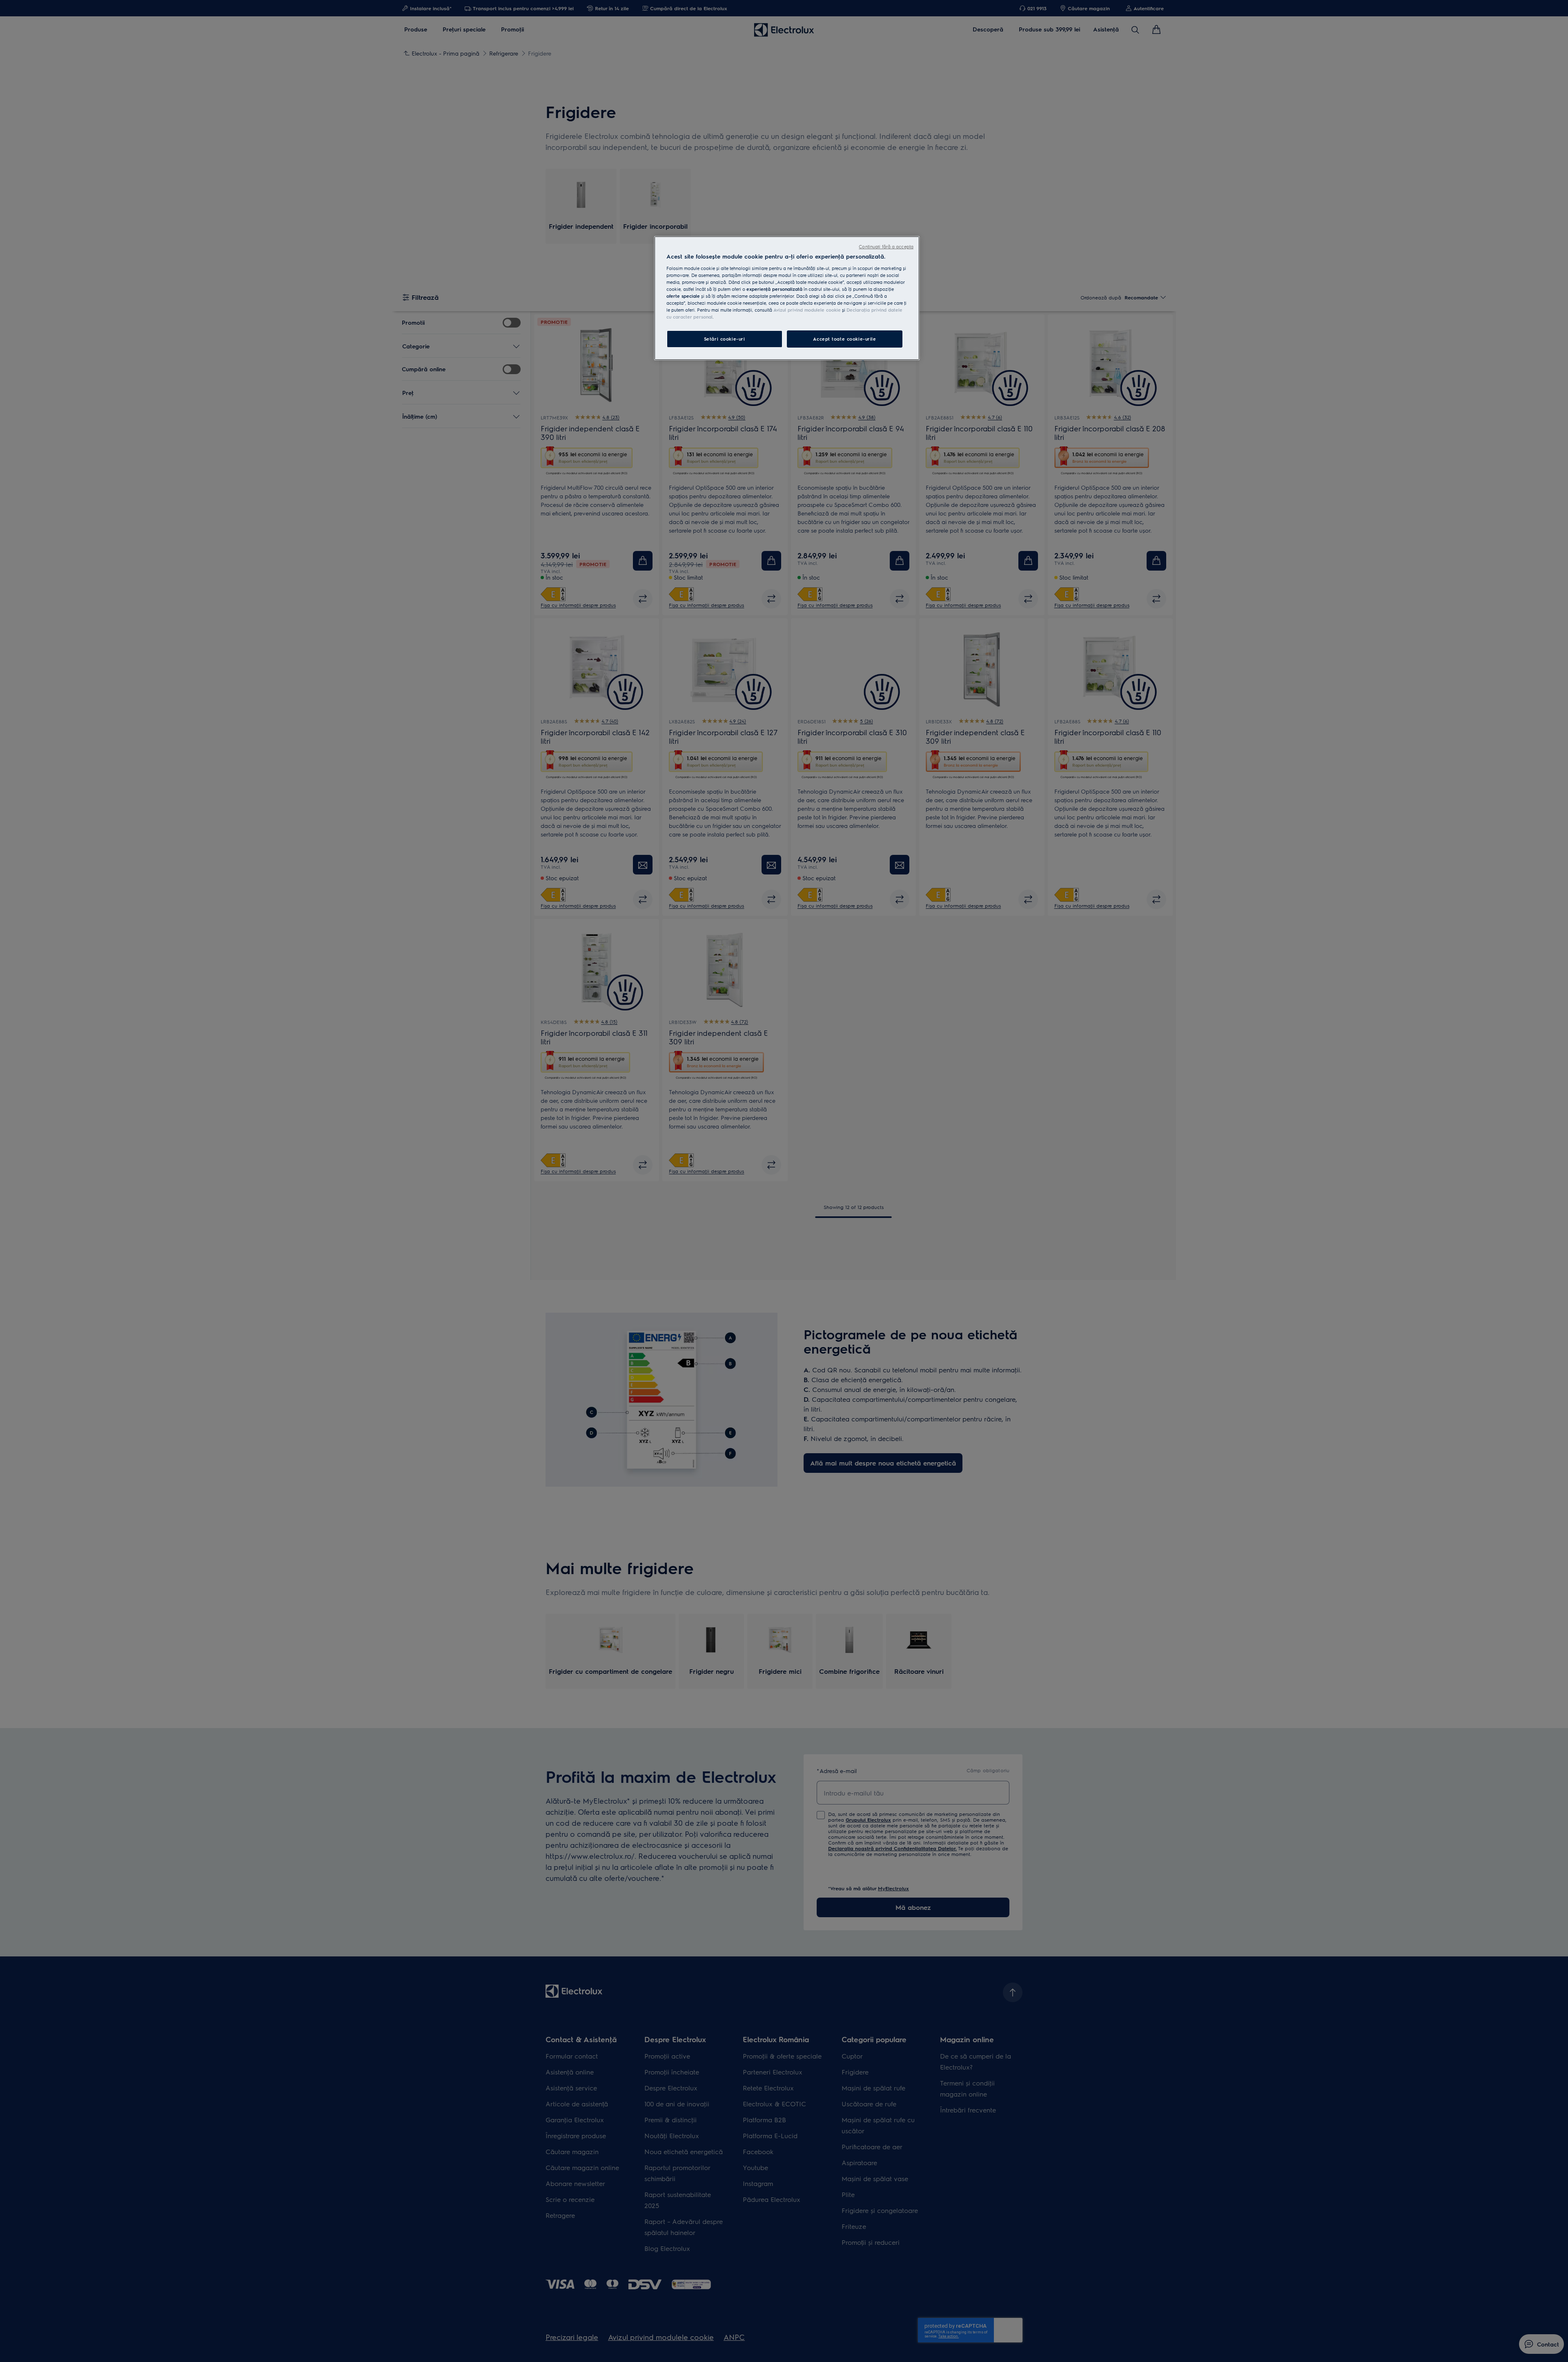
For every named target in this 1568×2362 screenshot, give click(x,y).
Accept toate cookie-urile (844, 339)
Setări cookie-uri (725, 339)
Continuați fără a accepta (886, 246)
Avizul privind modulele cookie (807, 310)
